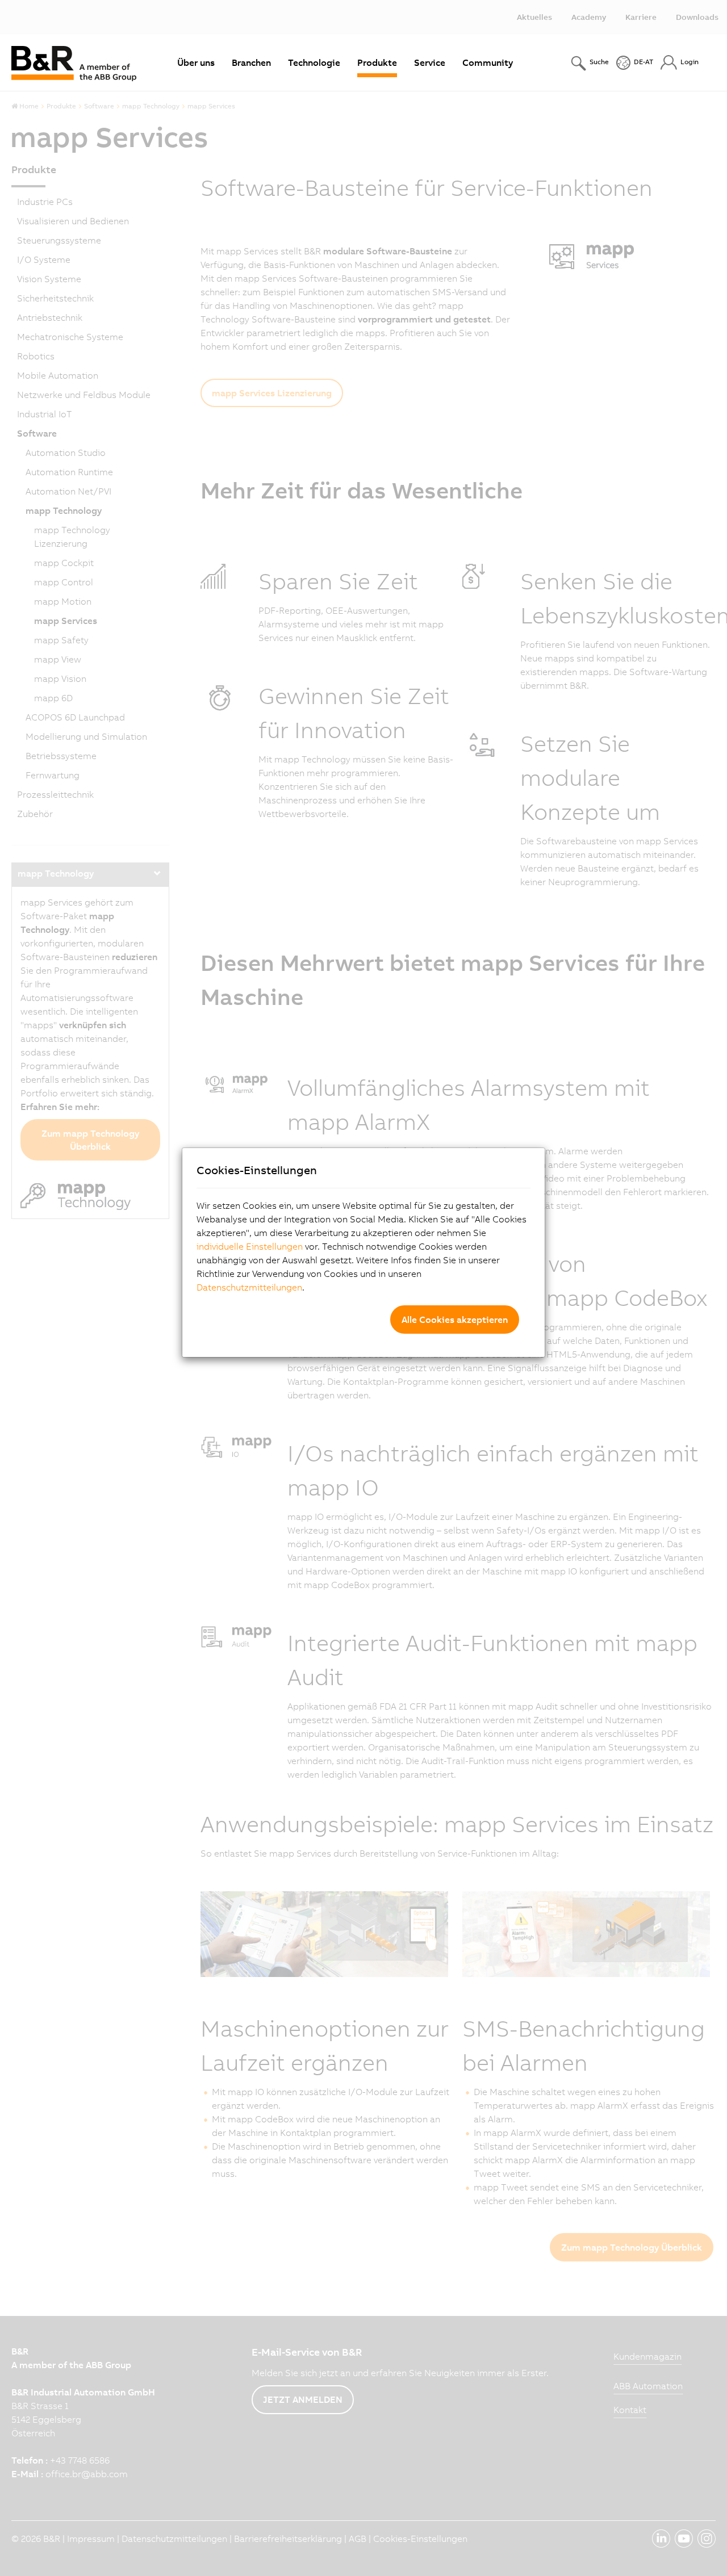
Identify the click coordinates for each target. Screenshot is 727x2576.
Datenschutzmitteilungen (249, 1287)
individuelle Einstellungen (250, 1246)
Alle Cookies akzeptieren (455, 1320)
